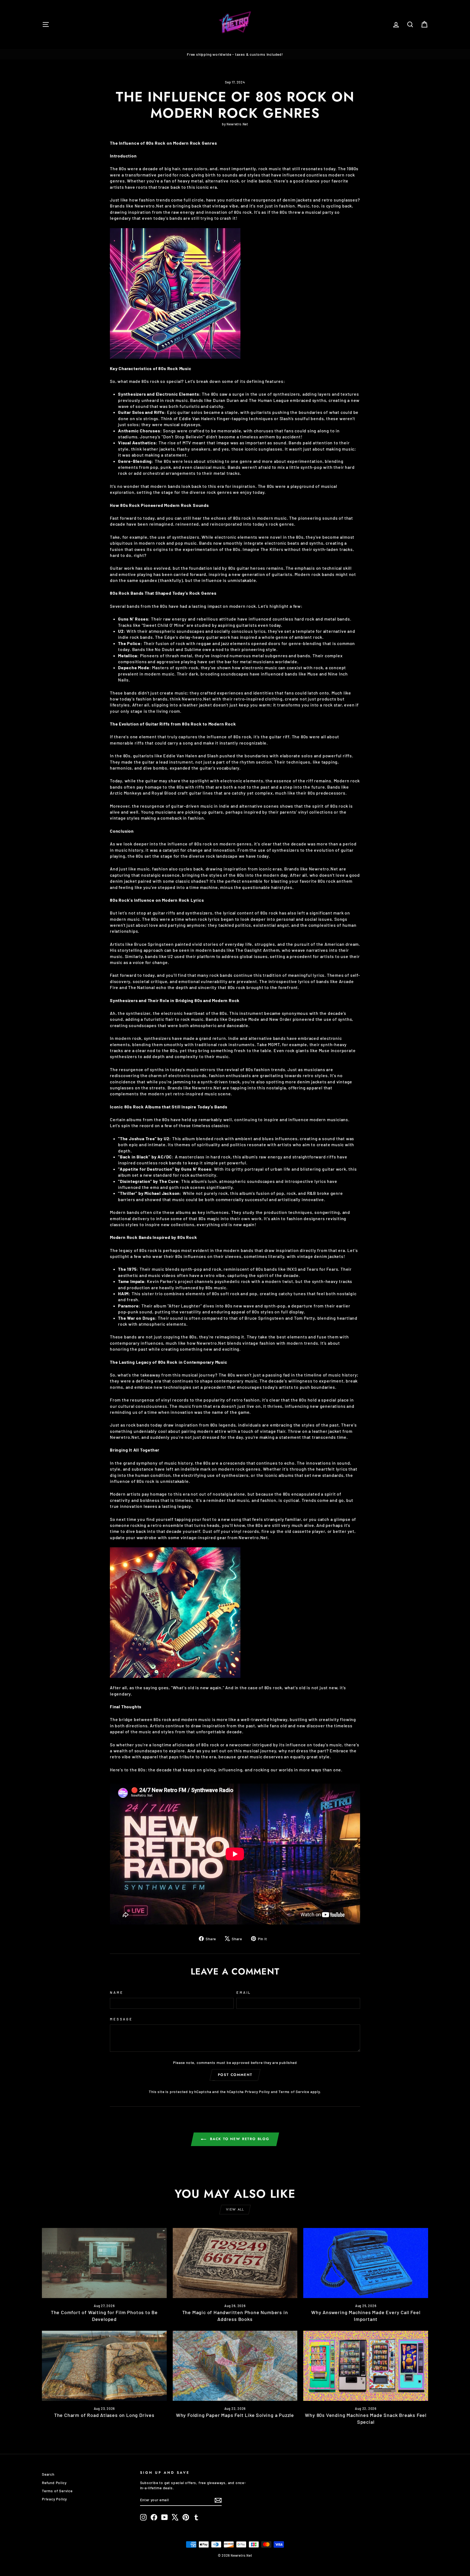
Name (117, 1992)
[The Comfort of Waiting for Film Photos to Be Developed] (104, 2263)
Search (48, 2474)
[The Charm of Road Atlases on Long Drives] (104, 2366)
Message (121, 2019)
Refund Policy (54, 2483)
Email (244, 1992)
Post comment (235, 2075)
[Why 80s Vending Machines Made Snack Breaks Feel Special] (366, 2366)
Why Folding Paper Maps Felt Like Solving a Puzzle (235, 2415)
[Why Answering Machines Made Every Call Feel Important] (366, 2263)
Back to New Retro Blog (239, 2139)
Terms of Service (294, 2092)
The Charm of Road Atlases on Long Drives (104, 2415)
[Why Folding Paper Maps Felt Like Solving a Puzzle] (235, 2366)
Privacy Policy (257, 2092)
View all (235, 2209)
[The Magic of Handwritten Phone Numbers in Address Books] (235, 2263)
